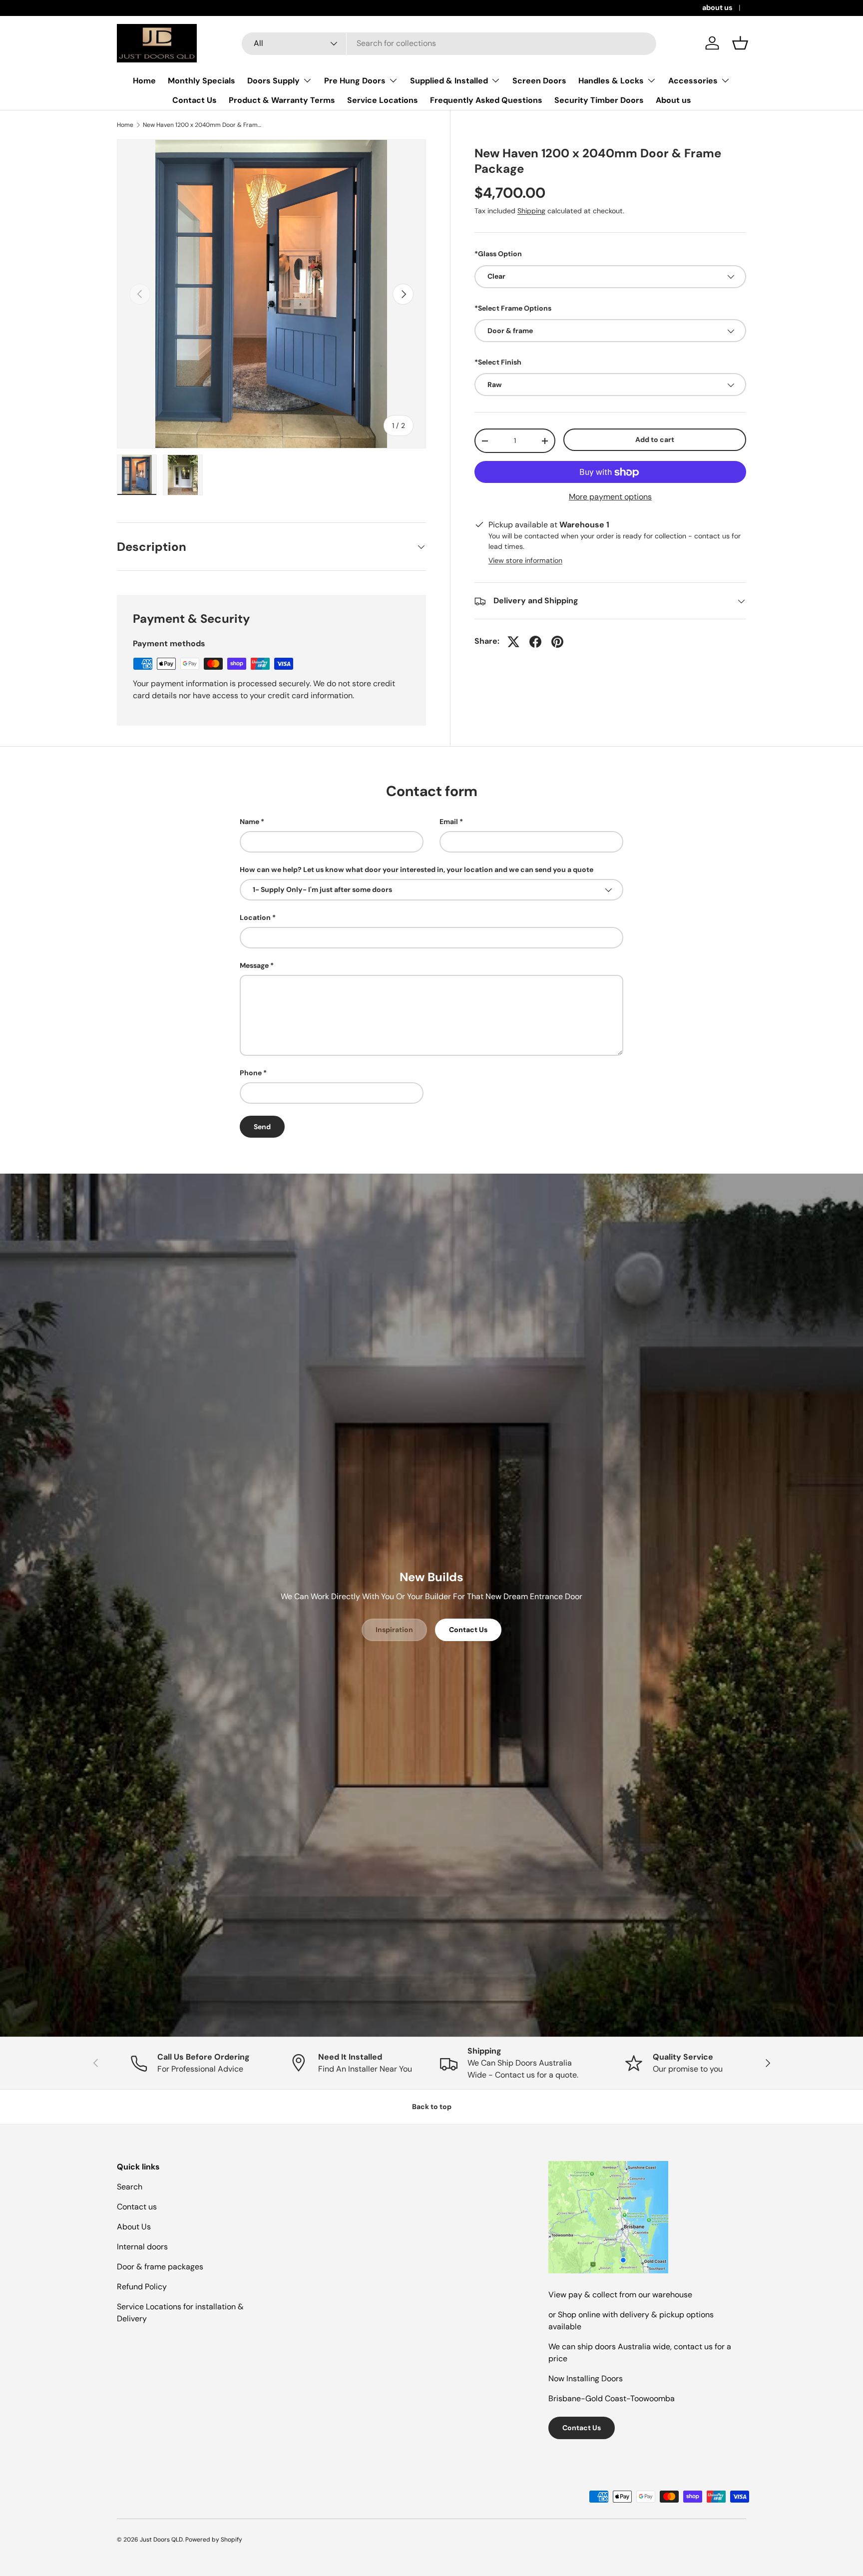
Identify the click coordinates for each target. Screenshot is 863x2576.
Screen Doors (539, 81)
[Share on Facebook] (535, 642)
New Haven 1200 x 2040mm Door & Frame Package (203, 125)
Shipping (531, 211)
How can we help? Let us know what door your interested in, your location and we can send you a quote (417, 869)
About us (673, 100)
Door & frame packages (160, 2267)
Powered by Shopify (214, 2540)
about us (717, 7)
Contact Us (195, 100)
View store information (525, 561)
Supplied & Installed (449, 81)
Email (449, 822)
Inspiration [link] (394, 1630)
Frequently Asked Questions (486, 100)
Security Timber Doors (599, 100)
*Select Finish (498, 363)
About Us (134, 2227)
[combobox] (449, 43)
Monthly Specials (202, 81)
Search (130, 2187)
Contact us (137, 2207)
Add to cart (655, 440)
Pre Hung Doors (355, 81)
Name (249, 822)
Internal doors (142, 2247)
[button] (740, 43)
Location (255, 917)
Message (254, 965)
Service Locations (383, 100)
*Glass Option (498, 254)
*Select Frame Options (513, 308)
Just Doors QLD (161, 2540)
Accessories (693, 81)
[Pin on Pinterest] (557, 642)
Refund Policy (142, 2287)
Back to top (432, 2107)
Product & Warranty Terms (282, 100)
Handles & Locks (611, 81)
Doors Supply (273, 81)
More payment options (610, 497)
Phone (251, 1073)
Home (144, 81)
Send (262, 1127)
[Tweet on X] (513, 642)
